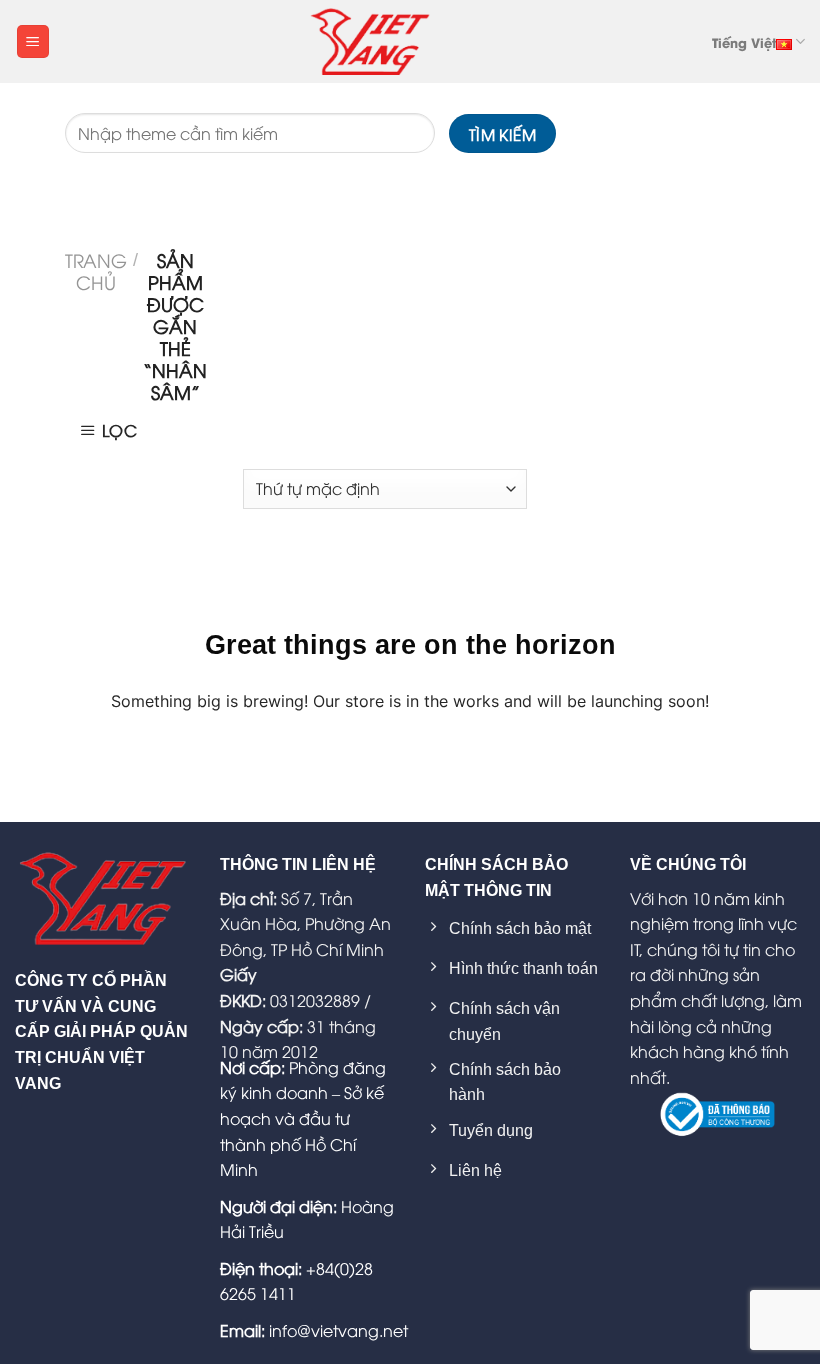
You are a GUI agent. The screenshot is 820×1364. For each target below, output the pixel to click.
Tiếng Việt (744, 42)
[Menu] (33, 41)
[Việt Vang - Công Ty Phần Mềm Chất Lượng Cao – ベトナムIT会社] (370, 41)
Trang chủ (96, 271)
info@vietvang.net (338, 1330)
